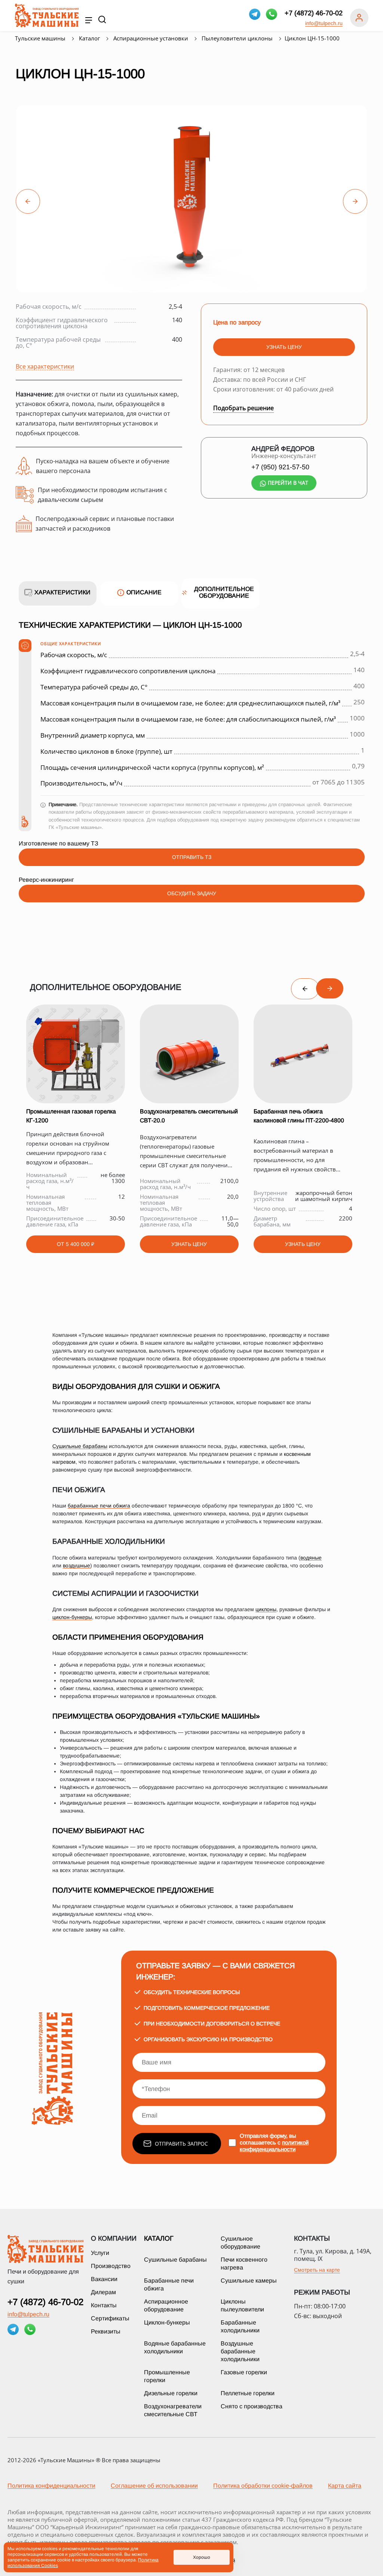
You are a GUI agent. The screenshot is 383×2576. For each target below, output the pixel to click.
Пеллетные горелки (248, 2393)
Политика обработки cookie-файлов (263, 2486)
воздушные (76, 1566)
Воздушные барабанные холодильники (240, 2351)
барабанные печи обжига (99, 1506)
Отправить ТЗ (192, 857)
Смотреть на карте (317, 2270)
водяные (311, 1558)
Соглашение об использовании (154, 2486)
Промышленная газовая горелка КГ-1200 (71, 1116)
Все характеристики (45, 366)
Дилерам (103, 2292)
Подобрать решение (243, 408)
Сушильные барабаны (80, 1446)
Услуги (100, 2253)
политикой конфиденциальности (274, 2146)
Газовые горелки (244, 2372)
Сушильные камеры (249, 2281)
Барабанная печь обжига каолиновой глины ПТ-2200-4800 (299, 1116)
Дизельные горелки (171, 2393)
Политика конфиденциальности (51, 2486)
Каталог (159, 2238)
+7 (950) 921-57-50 (280, 467)
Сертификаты (110, 2318)
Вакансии (104, 2279)
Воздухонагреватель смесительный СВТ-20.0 (189, 1116)
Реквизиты (106, 2331)
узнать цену (284, 347)
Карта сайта (345, 2486)
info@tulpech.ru (324, 23)
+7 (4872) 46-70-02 (314, 13)
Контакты (104, 2305)
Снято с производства (252, 2406)
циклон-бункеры (72, 1617)
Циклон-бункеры (167, 2322)
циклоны (266, 1609)
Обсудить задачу (192, 893)
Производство (111, 2266)
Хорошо (202, 2557)
